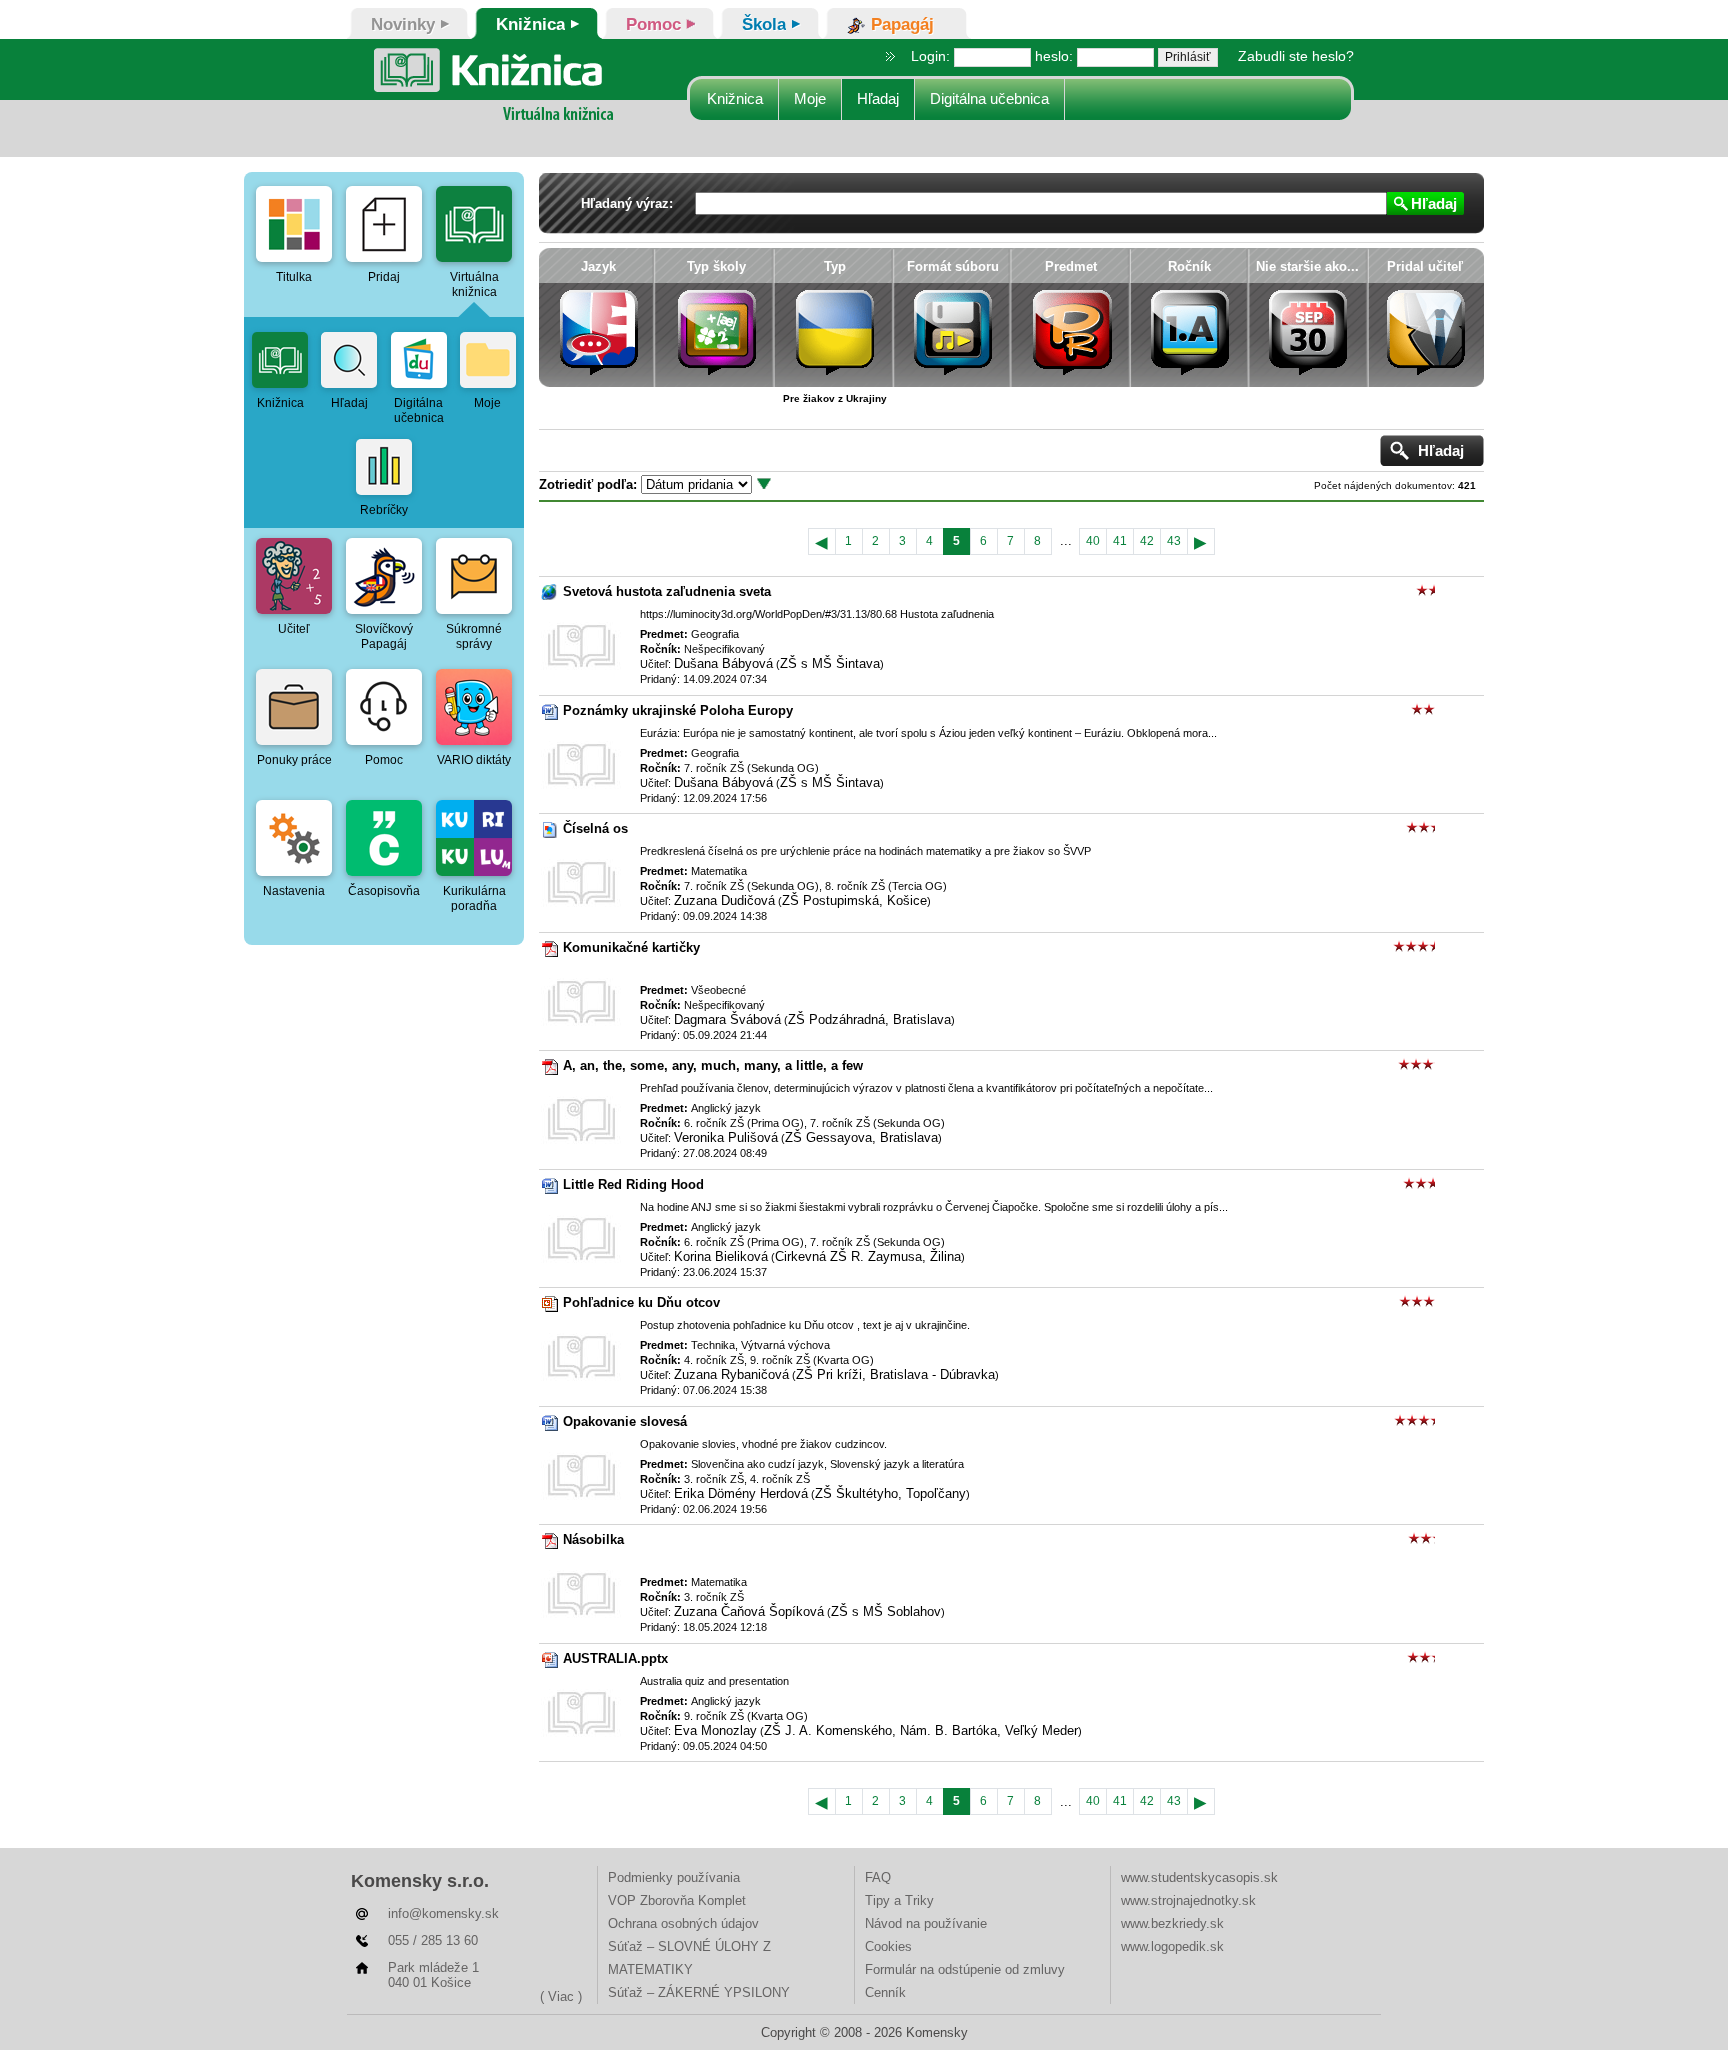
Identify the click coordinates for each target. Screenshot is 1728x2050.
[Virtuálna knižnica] (474, 224)
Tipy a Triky (899, 1900)
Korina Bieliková (721, 1256)
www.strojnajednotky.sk (1188, 1900)
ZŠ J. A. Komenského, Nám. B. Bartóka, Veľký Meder (921, 1730)
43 (1174, 541)
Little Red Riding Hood (633, 1184)
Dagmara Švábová (727, 1019)
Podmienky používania (674, 1877)
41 (1120, 541)
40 (1093, 541)
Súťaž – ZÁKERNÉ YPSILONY (699, 1992)
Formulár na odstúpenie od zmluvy (965, 1969)
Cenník (885, 1992)
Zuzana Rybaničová (731, 1374)
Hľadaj (878, 98)
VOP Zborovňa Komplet (677, 1900)
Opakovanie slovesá (625, 1421)
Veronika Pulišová (726, 1137)
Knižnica (735, 98)
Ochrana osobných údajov (683, 1923)
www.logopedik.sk (1172, 1946)
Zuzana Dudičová (724, 900)
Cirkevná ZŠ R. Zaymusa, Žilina (868, 1256)
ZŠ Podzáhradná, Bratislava (869, 1019)
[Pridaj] (384, 224)
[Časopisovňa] (384, 838)
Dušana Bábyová (723, 663)
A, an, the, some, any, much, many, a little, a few (713, 1065)
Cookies (888, 1946)
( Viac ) (561, 1996)
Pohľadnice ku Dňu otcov (641, 1302)
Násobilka (593, 1539)
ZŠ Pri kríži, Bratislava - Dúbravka (895, 1374)
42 (1147, 541)
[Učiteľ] (294, 576)
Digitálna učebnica (989, 98)
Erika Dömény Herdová (741, 1493)
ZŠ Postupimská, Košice (854, 900)
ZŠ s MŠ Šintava (830, 663)
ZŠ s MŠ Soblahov (886, 1611)
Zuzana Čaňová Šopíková (749, 1611)
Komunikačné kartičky (631, 947)
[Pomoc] (384, 707)
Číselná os (595, 828)
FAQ (878, 1877)
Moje (810, 98)
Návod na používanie (926, 1923)
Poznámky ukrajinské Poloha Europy (678, 710)
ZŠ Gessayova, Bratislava (861, 1137)
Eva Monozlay (715, 1730)
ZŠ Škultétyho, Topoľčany (890, 1493)
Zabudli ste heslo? (1296, 56)
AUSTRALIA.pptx (615, 1658)
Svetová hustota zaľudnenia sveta (667, 591)
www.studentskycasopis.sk (1199, 1877)
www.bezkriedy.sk (1172, 1923)
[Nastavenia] (294, 838)
